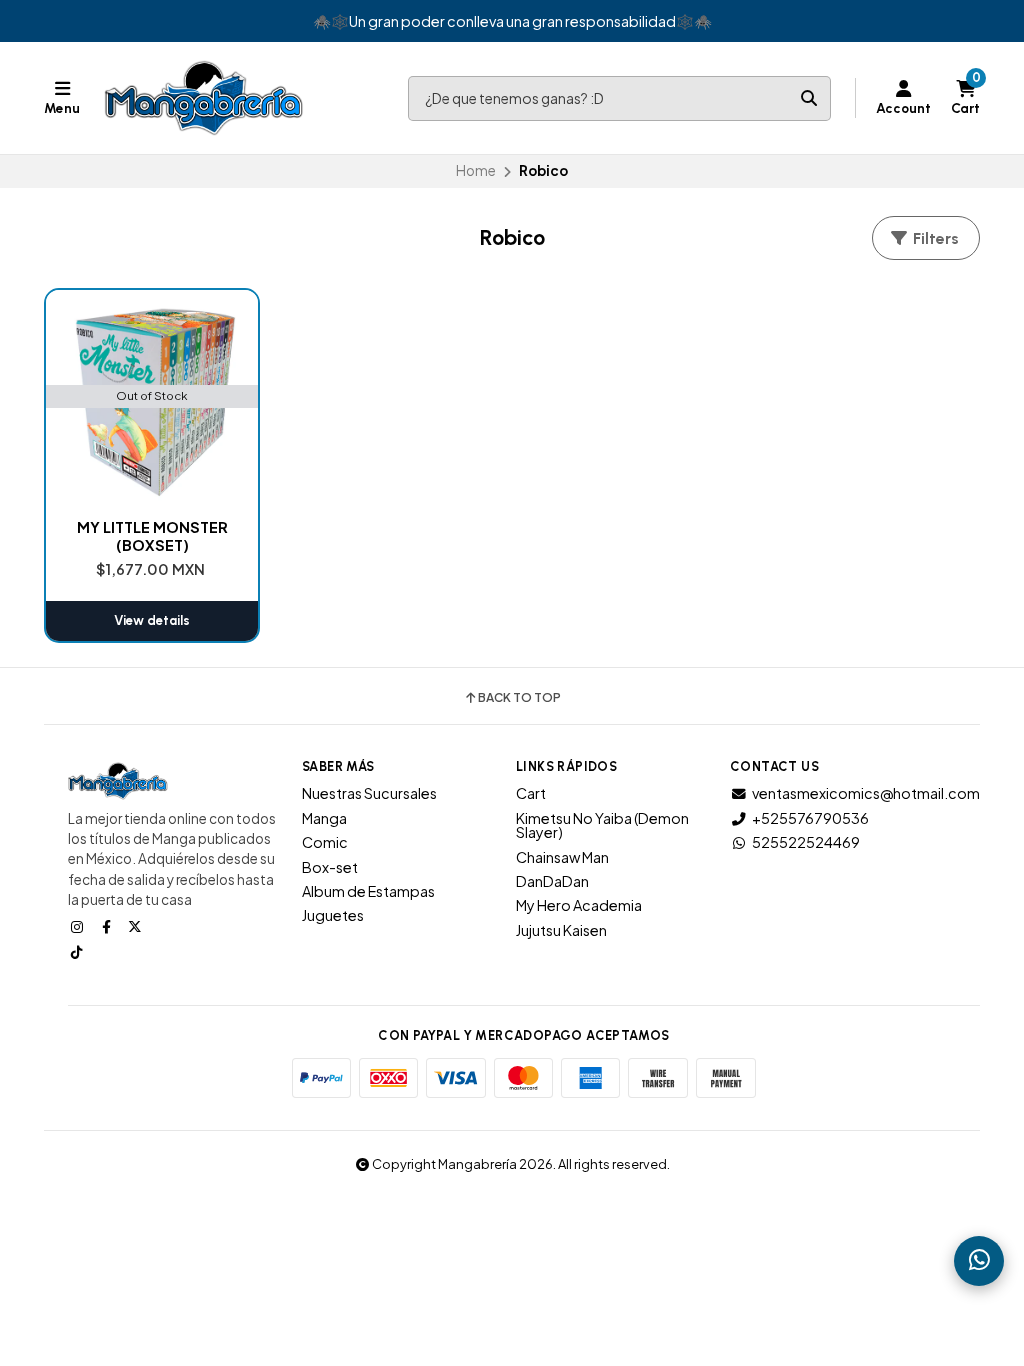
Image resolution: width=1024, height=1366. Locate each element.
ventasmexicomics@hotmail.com (866, 793)
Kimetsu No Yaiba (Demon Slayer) (602, 825)
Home (476, 170)
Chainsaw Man (562, 857)
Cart (531, 793)
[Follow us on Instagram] (79, 926)
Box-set (330, 867)
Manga (324, 818)
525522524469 (806, 842)
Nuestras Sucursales (369, 793)
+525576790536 (810, 818)
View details (152, 620)
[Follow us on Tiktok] (79, 951)
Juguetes (333, 915)
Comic (325, 842)
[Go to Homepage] (204, 98)
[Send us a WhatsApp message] (979, 1261)
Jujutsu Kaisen (561, 930)
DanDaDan (552, 881)
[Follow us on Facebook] (108, 926)
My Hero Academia (579, 905)
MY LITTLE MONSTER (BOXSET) (152, 536)
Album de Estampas (368, 891)
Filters (934, 238)
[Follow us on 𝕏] (137, 926)
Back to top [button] (519, 698)
